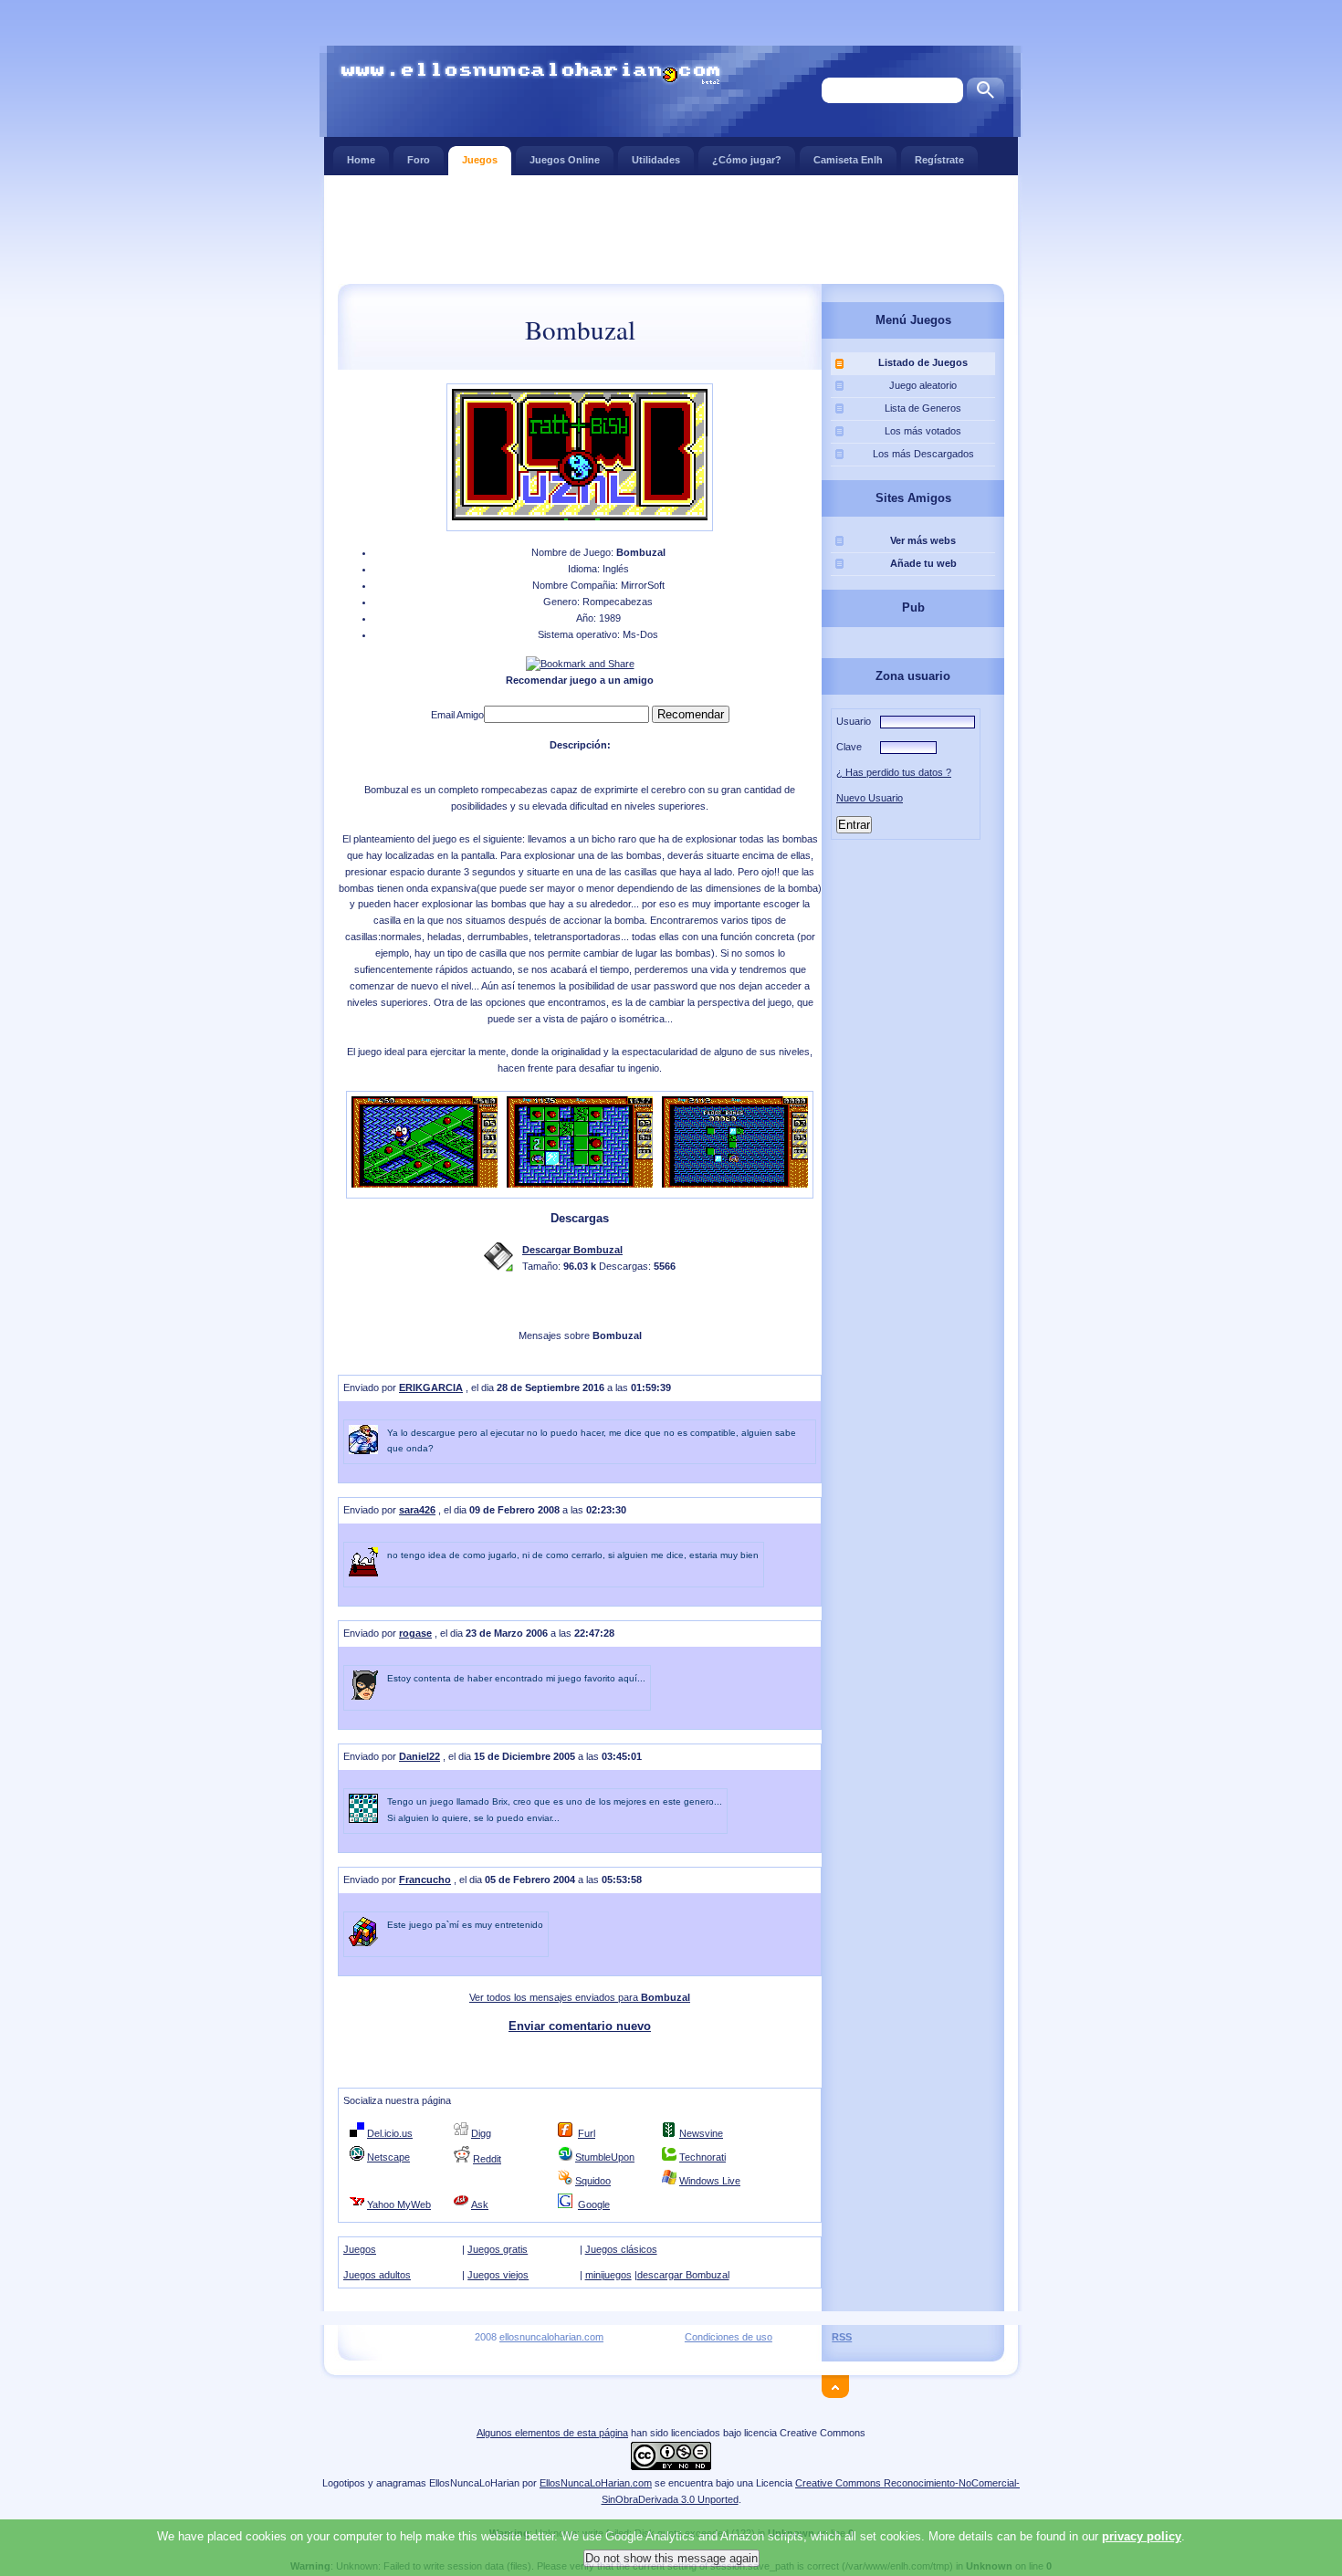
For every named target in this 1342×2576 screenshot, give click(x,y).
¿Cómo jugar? (747, 160)
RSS (842, 2337)
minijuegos (608, 2275)
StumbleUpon (605, 2157)
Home (361, 160)
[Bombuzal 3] (735, 1184)
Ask (480, 2204)
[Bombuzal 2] (580, 1184)
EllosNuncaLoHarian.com (596, 2483)
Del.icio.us (390, 2133)
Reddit (487, 2159)
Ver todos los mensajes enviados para (580, 1997)
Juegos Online (565, 160)
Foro (419, 160)
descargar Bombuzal (683, 2275)
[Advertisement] (671, 228)
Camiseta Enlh (848, 160)
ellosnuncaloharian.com (551, 2337)
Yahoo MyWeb (399, 2204)
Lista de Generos (923, 408)
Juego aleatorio (923, 385)
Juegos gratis (498, 2249)
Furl (587, 2133)
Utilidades (656, 160)
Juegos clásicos (621, 2249)
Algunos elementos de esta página (552, 2433)
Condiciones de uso (729, 2337)
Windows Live (710, 2181)
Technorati (702, 2157)
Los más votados (923, 431)
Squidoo (593, 2181)
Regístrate (939, 160)
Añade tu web (923, 563)
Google (594, 2204)
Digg (481, 2133)
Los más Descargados (923, 454)
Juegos (480, 160)
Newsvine (701, 2133)
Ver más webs (923, 540)
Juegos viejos (498, 2275)
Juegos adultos (377, 2275)
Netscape (388, 2157)
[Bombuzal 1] (425, 1184)
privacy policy (1142, 2536)
